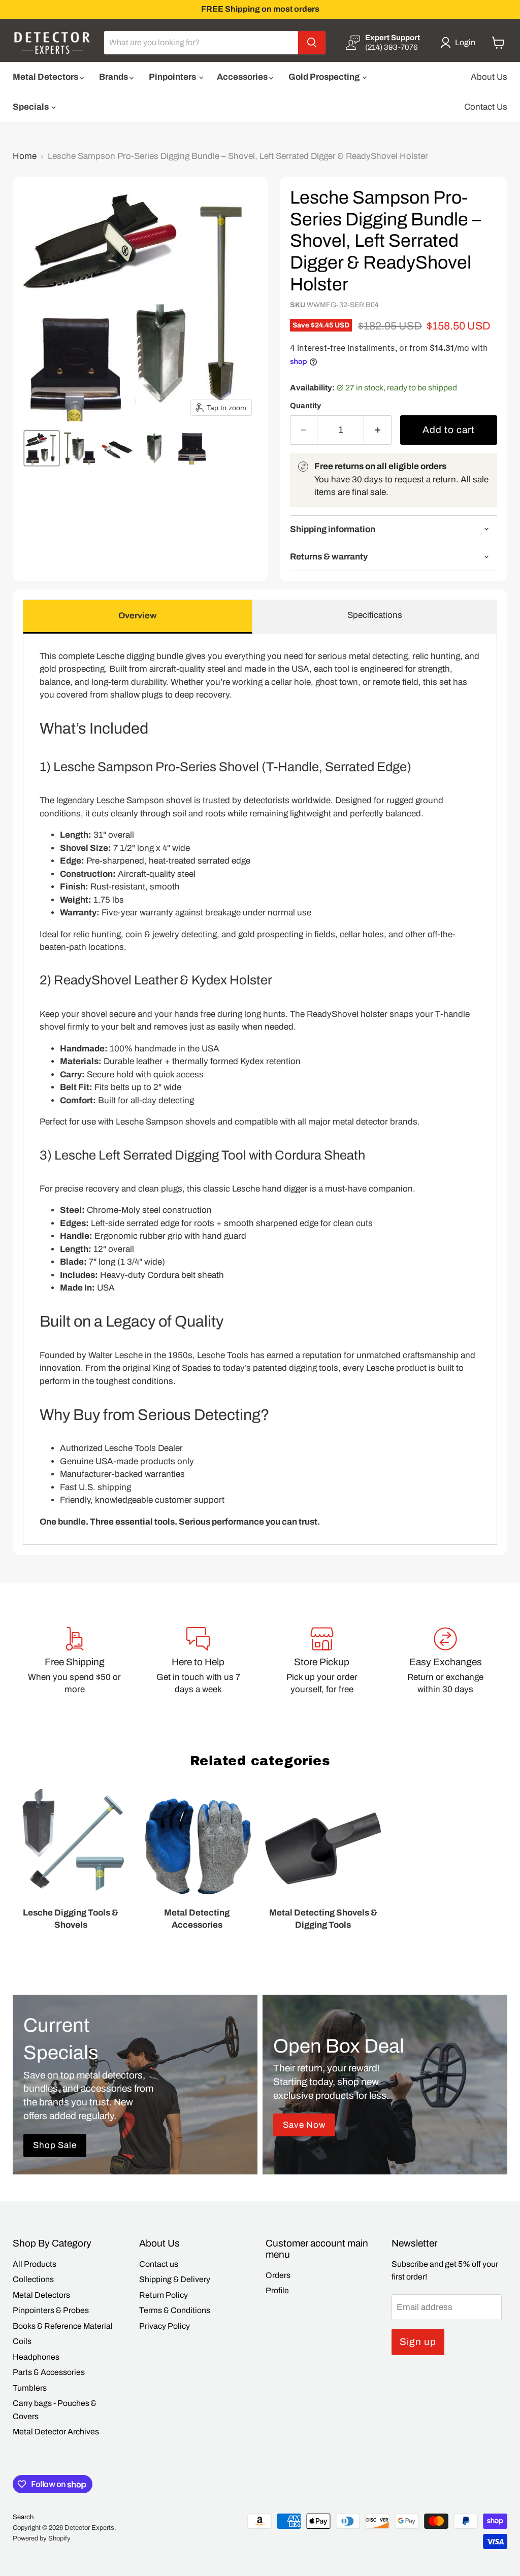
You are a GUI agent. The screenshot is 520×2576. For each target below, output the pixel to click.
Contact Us (486, 107)
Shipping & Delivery (175, 2279)
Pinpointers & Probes (51, 2310)
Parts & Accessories (49, 2372)
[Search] (312, 43)
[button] (460, 43)
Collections (33, 2279)
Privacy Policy (165, 2326)
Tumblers (30, 2388)
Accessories (243, 77)
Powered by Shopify (42, 2538)
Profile (277, 2290)
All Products (35, 2264)
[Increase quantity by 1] (378, 430)
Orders (278, 2275)
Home (25, 156)
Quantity (305, 406)
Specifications (375, 615)
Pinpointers (173, 77)
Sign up (418, 2342)
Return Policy (164, 2295)
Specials (31, 107)
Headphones (36, 2357)
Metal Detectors (46, 77)
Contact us (159, 2264)
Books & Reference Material (63, 2326)
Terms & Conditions (175, 2310)
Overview (138, 616)
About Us (489, 77)
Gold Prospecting (325, 77)
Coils (22, 2341)
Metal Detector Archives (56, 2432)
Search (23, 2517)
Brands (114, 77)
